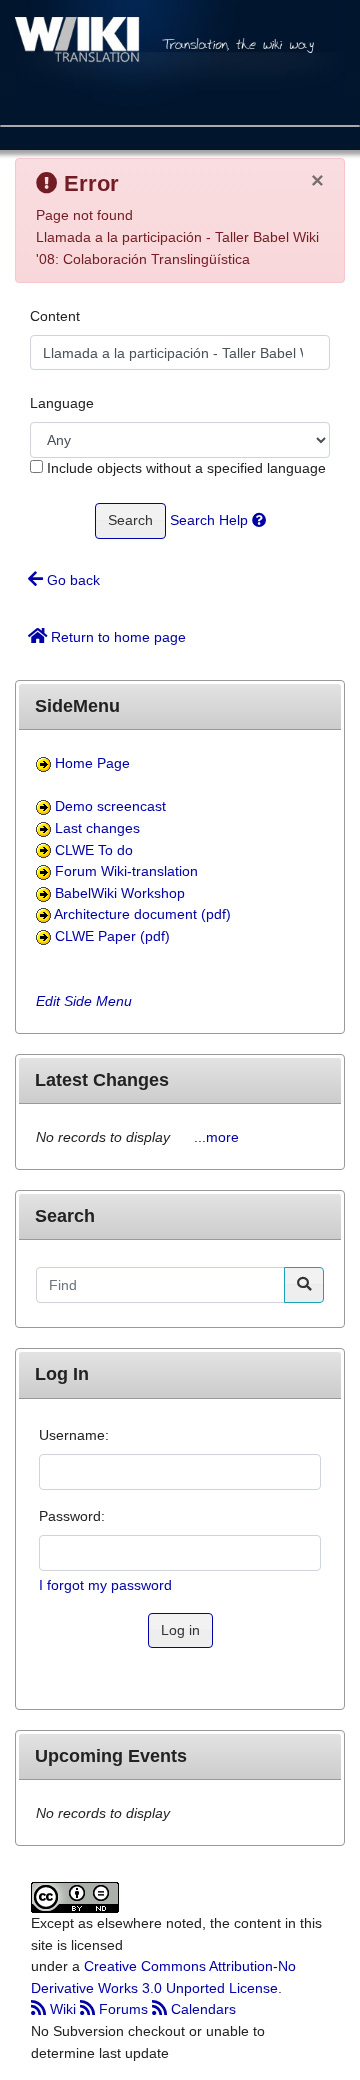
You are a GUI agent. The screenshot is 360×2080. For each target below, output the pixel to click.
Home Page (92, 763)
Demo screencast (110, 806)
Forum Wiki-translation (126, 871)
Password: (72, 1516)
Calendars (201, 2009)
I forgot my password (105, 1585)
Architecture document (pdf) (142, 914)
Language (62, 403)
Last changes (97, 828)
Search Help (211, 520)
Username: (74, 1435)
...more (216, 1137)
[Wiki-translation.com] (180, 61)
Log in (180, 1630)
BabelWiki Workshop (120, 893)
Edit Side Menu (84, 1001)
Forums (123, 2009)
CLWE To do (94, 850)
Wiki (63, 2009)
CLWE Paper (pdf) (112, 936)
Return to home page (116, 637)
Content (55, 316)
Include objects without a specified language (184, 468)
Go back (71, 580)
